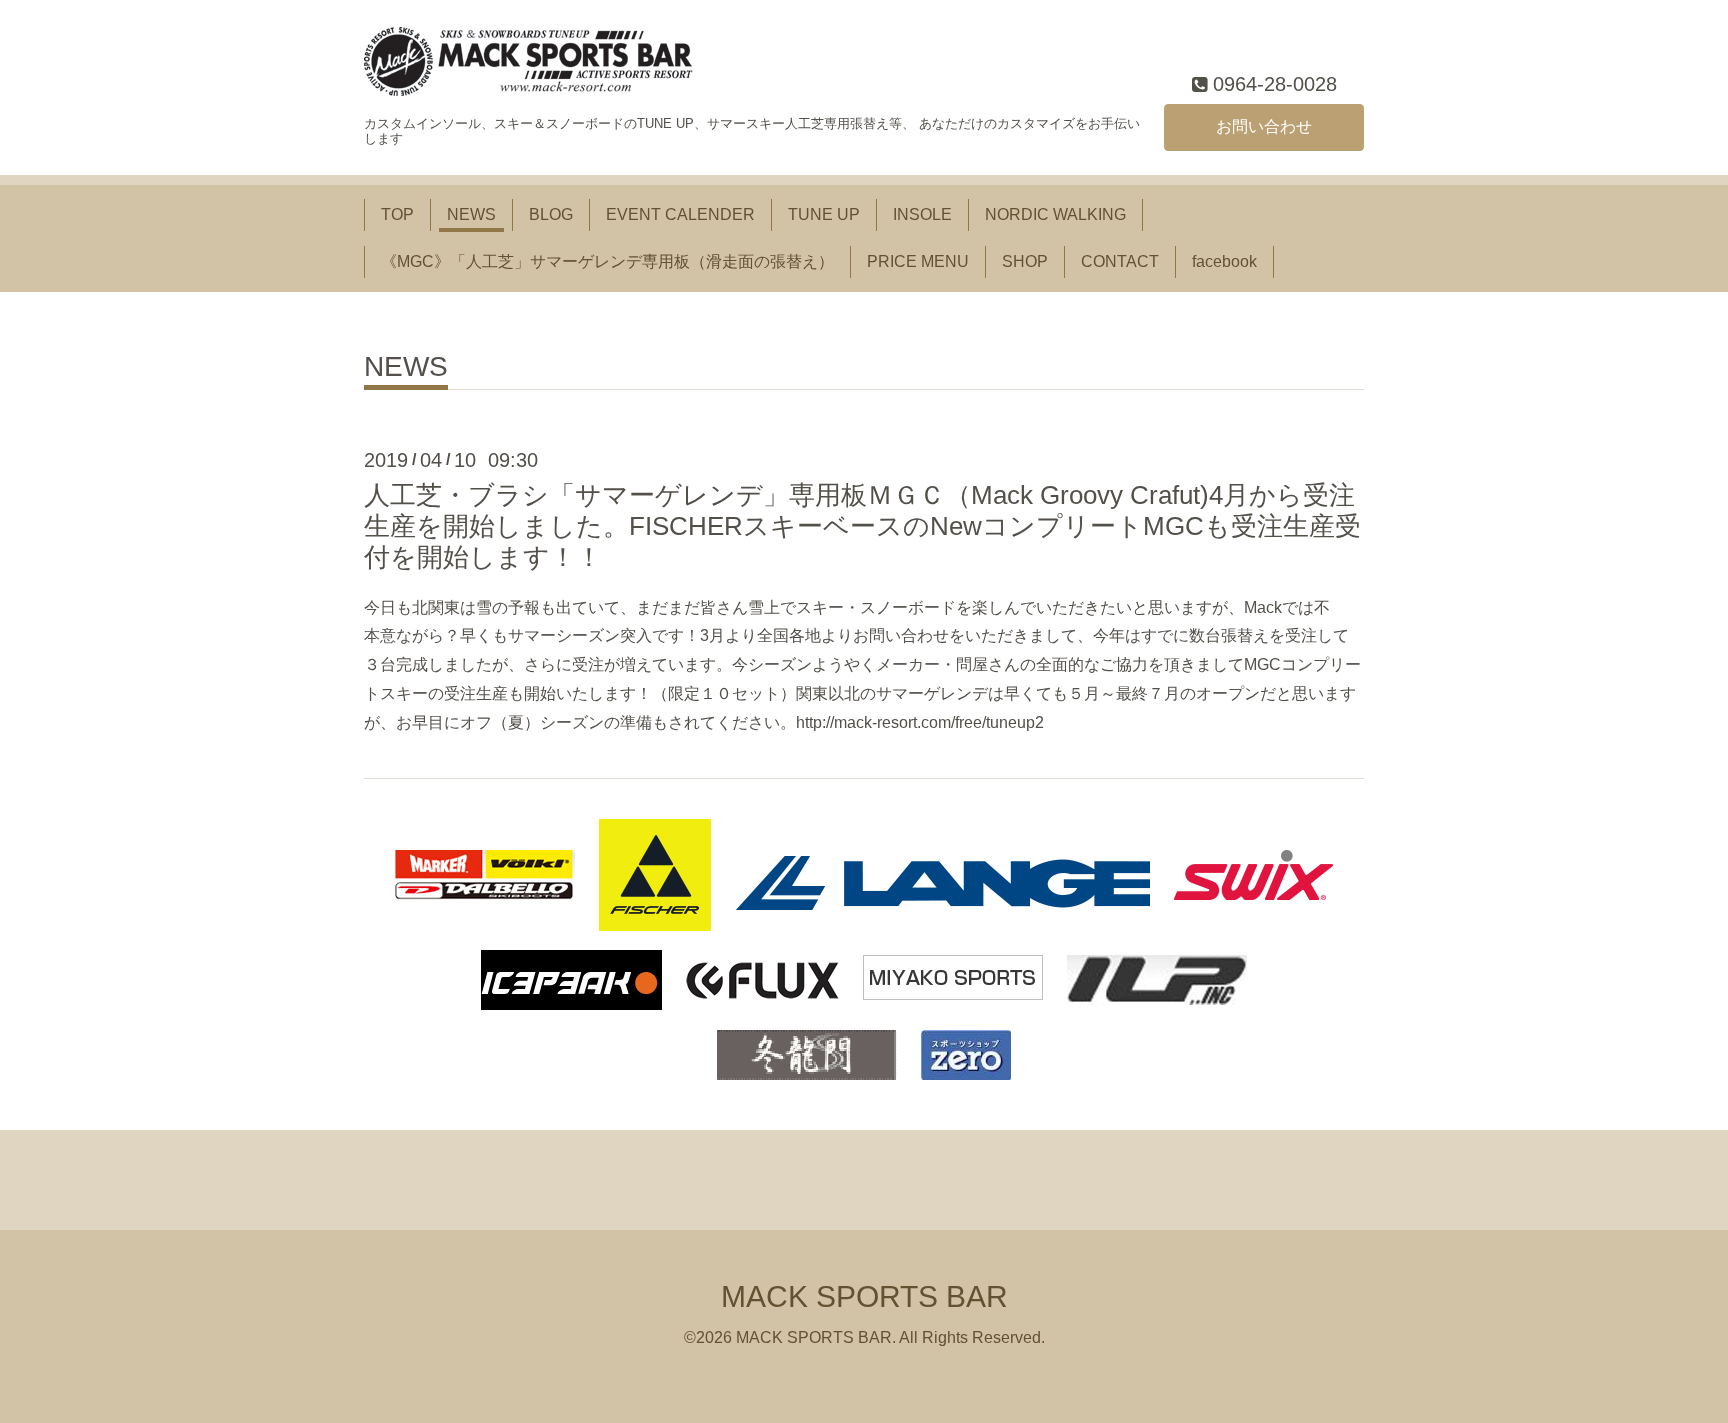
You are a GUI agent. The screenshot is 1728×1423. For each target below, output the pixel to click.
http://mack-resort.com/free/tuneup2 (920, 722)
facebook (1224, 261)
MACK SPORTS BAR (864, 1296)
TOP (397, 214)
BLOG (551, 214)
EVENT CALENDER (680, 214)
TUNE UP (824, 214)
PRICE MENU (918, 261)
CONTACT (1120, 261)
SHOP (1025, 261)
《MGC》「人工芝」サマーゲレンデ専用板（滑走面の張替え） (607, 261)
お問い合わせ (1264, 126)
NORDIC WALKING (1055, 214)
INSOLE (922, 214)
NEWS (471, 214)
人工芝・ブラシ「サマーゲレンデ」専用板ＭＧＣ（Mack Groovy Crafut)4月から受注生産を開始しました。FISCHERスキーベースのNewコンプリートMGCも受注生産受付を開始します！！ (862, 526)
